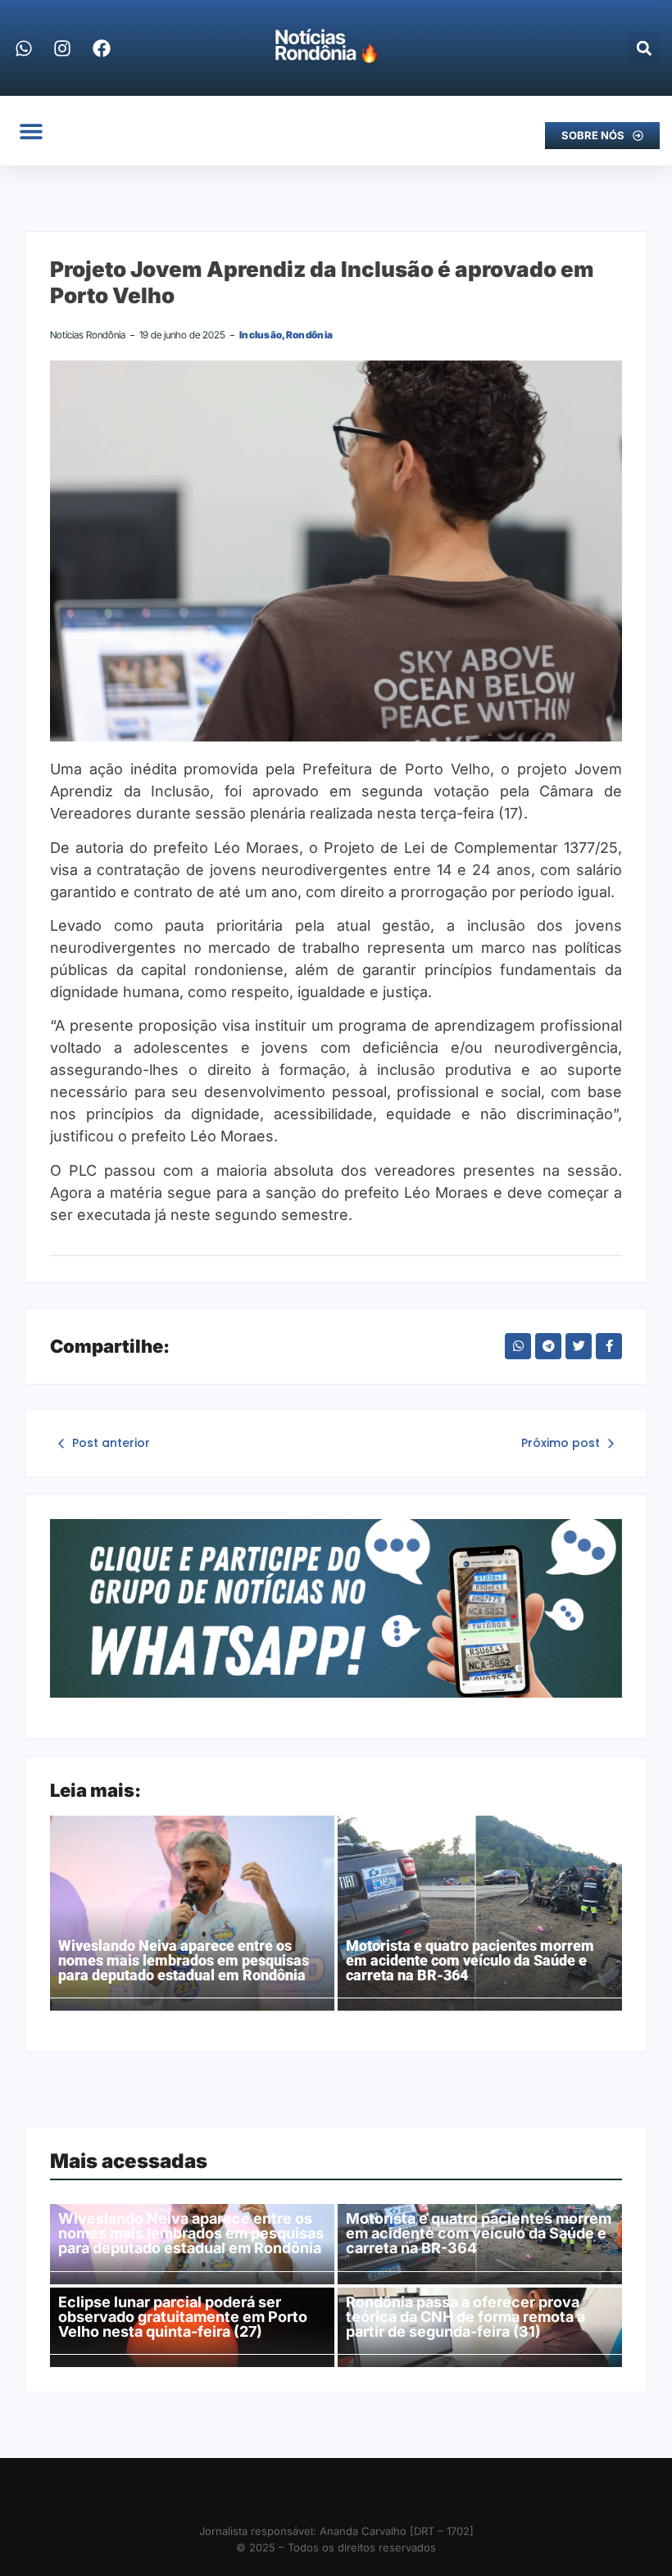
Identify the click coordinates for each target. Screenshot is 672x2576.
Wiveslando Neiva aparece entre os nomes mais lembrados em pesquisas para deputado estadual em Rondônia (184, 1961)
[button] (644, 48)
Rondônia (309, 335)
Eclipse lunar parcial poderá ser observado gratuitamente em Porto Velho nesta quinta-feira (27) (183, 2317)
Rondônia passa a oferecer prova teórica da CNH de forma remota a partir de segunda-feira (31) (465, 2317)
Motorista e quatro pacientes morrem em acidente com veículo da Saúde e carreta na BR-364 (470, 1961)
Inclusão (263, 335)
